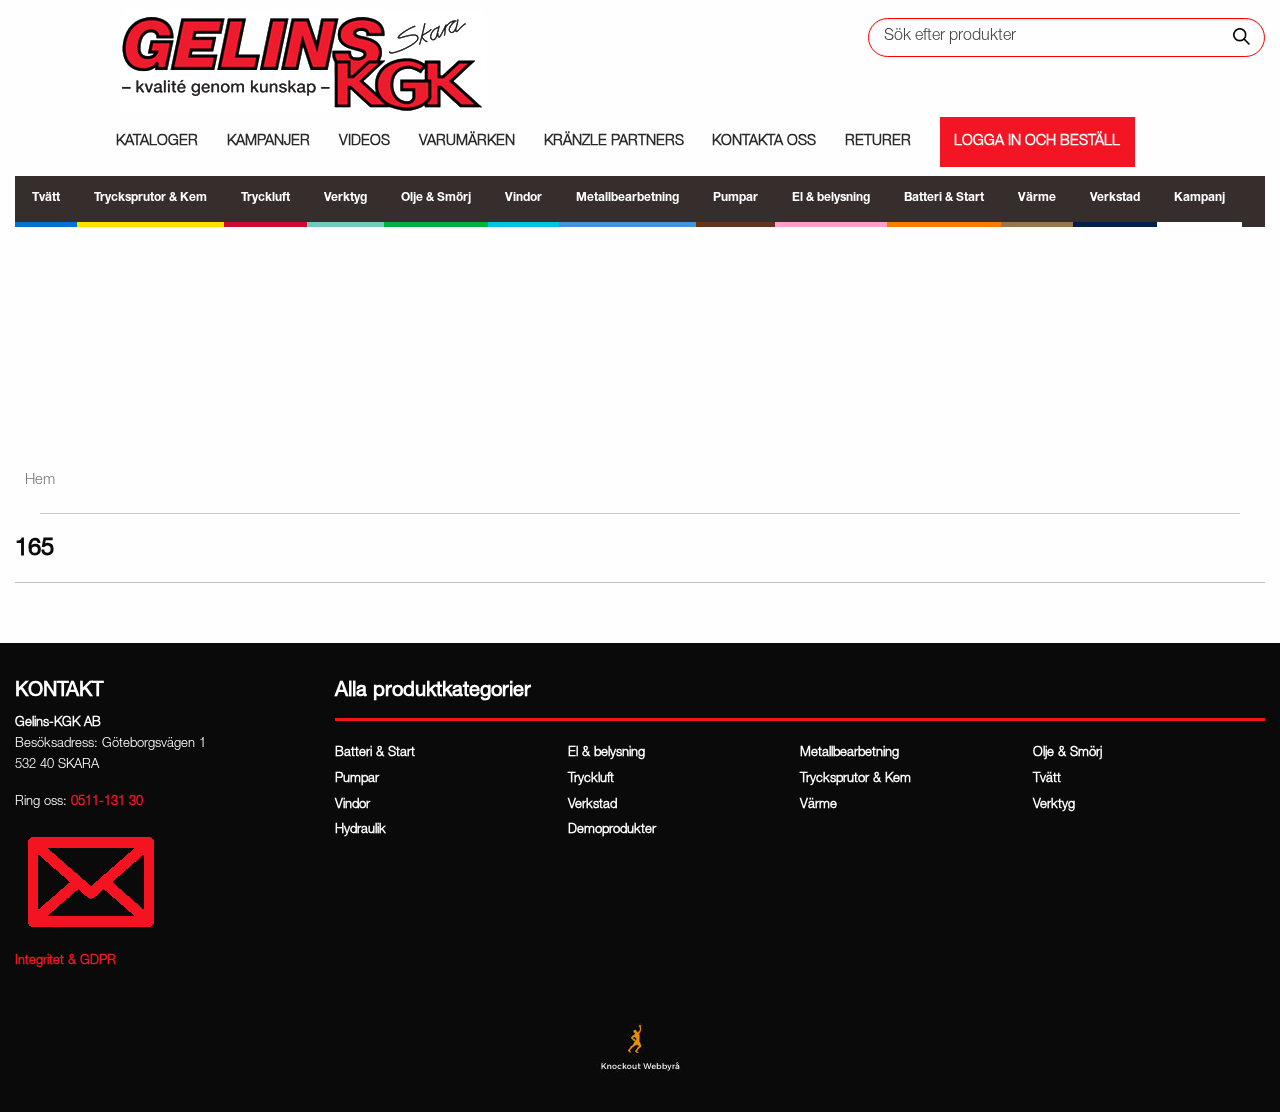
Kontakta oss (764, 142)
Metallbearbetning (849, 753)
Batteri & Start (375, 753)
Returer (878, 142)
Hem (40, 480)
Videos (364, 142)
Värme (818, 805)
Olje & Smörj (1067, 753)
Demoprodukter (612, 830)
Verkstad (592, 805)
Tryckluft (591, 779)
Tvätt (1047, 779)
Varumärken (467, 142)
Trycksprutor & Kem (855, 779)
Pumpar (357, 779)
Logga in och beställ (1037, 142)
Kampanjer (268, 142)
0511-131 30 (107, 802)
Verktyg (1054, 805)
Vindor (352, 805)
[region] (640, 337)
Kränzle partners (614, 142)
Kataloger (157, 142)
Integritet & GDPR (65, 961)
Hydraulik (360, 830)
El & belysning (606, 753)
